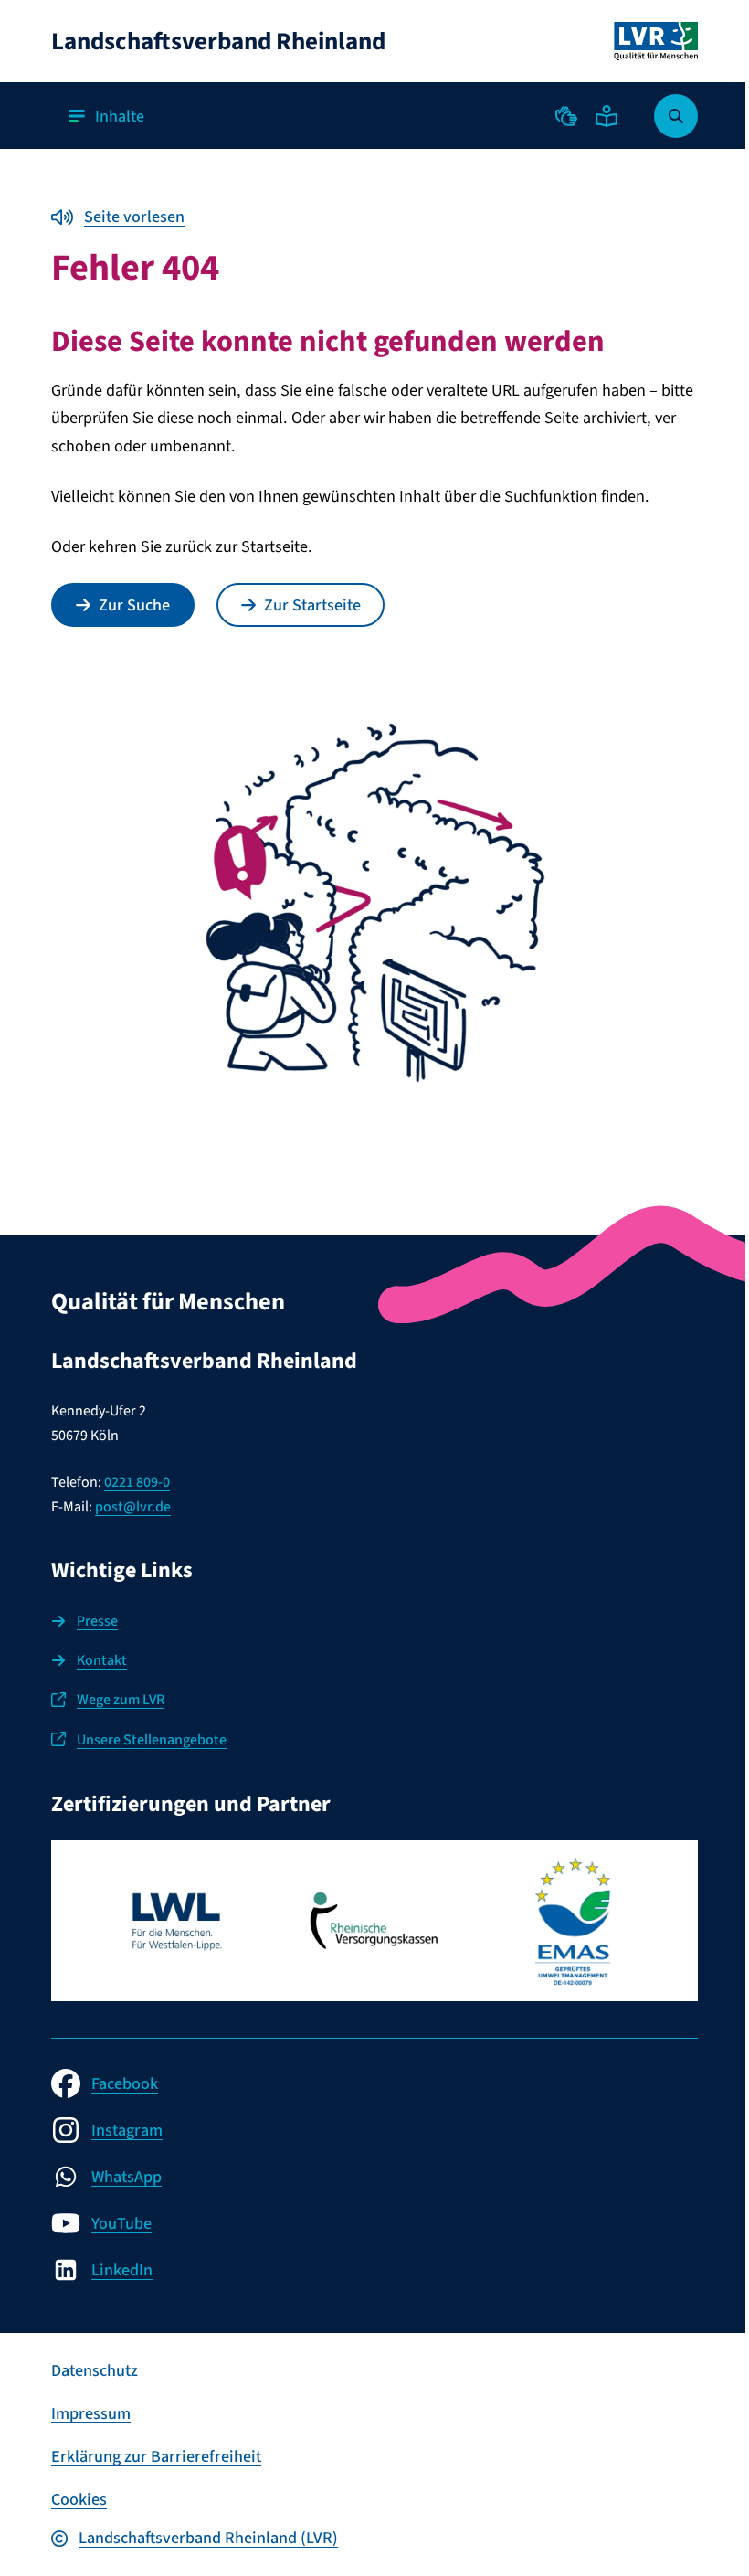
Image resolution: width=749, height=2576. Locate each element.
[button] (566, 116)
